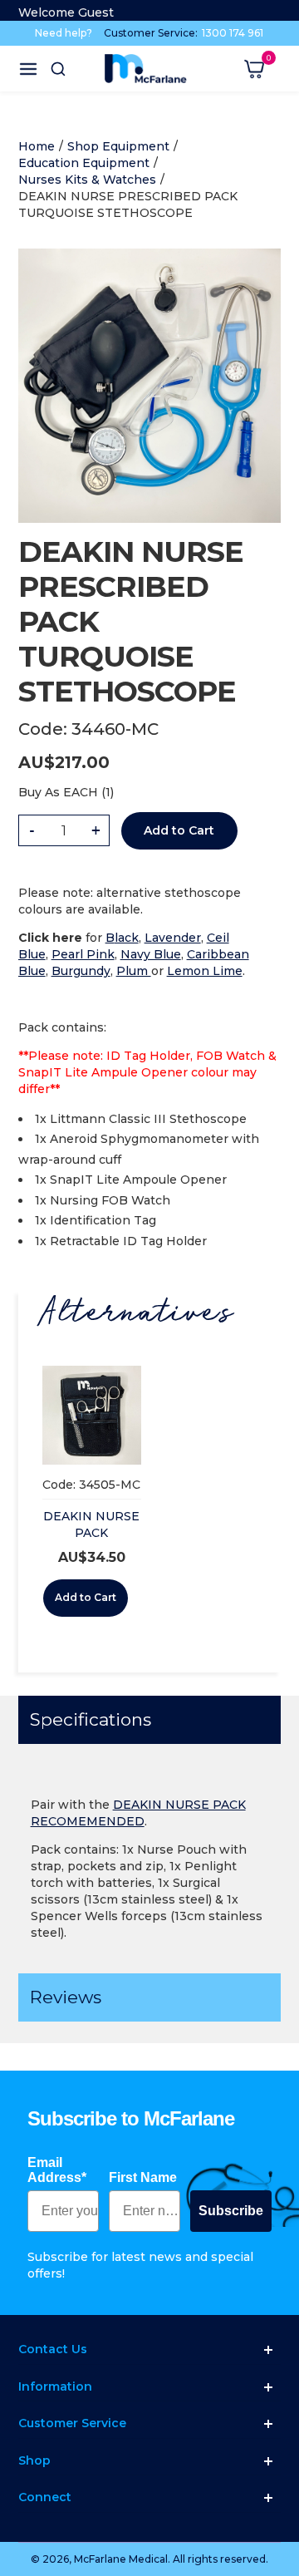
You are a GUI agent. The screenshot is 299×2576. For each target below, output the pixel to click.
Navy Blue (151, 954)
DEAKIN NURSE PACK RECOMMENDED (95, 1533)
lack (127, 938)
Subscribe (231, 2211)
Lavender (173, 938)
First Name (143, 2177)
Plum (134, 971)
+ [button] (96, 830)
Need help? (64, 33)
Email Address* (57, 2170)
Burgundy (81, 971)
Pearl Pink (83, 954)
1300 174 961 (233, 33)
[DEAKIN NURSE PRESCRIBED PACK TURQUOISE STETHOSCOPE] (150, 257)
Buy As (39, 792)
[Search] (58, 69)
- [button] (32, 830)
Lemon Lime (205, 971)
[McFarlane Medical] (145, 69)
